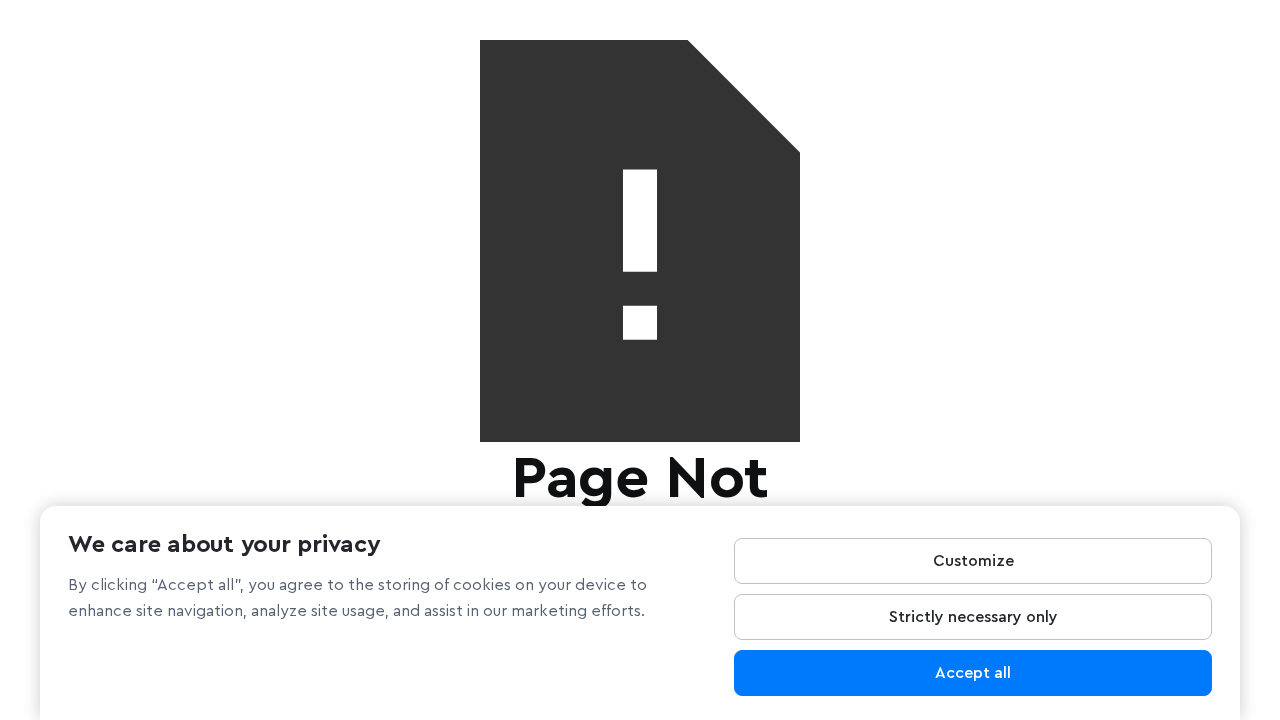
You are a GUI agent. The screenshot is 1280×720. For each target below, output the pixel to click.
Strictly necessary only (973, 617)
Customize (973, 561)
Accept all (973, 673)
